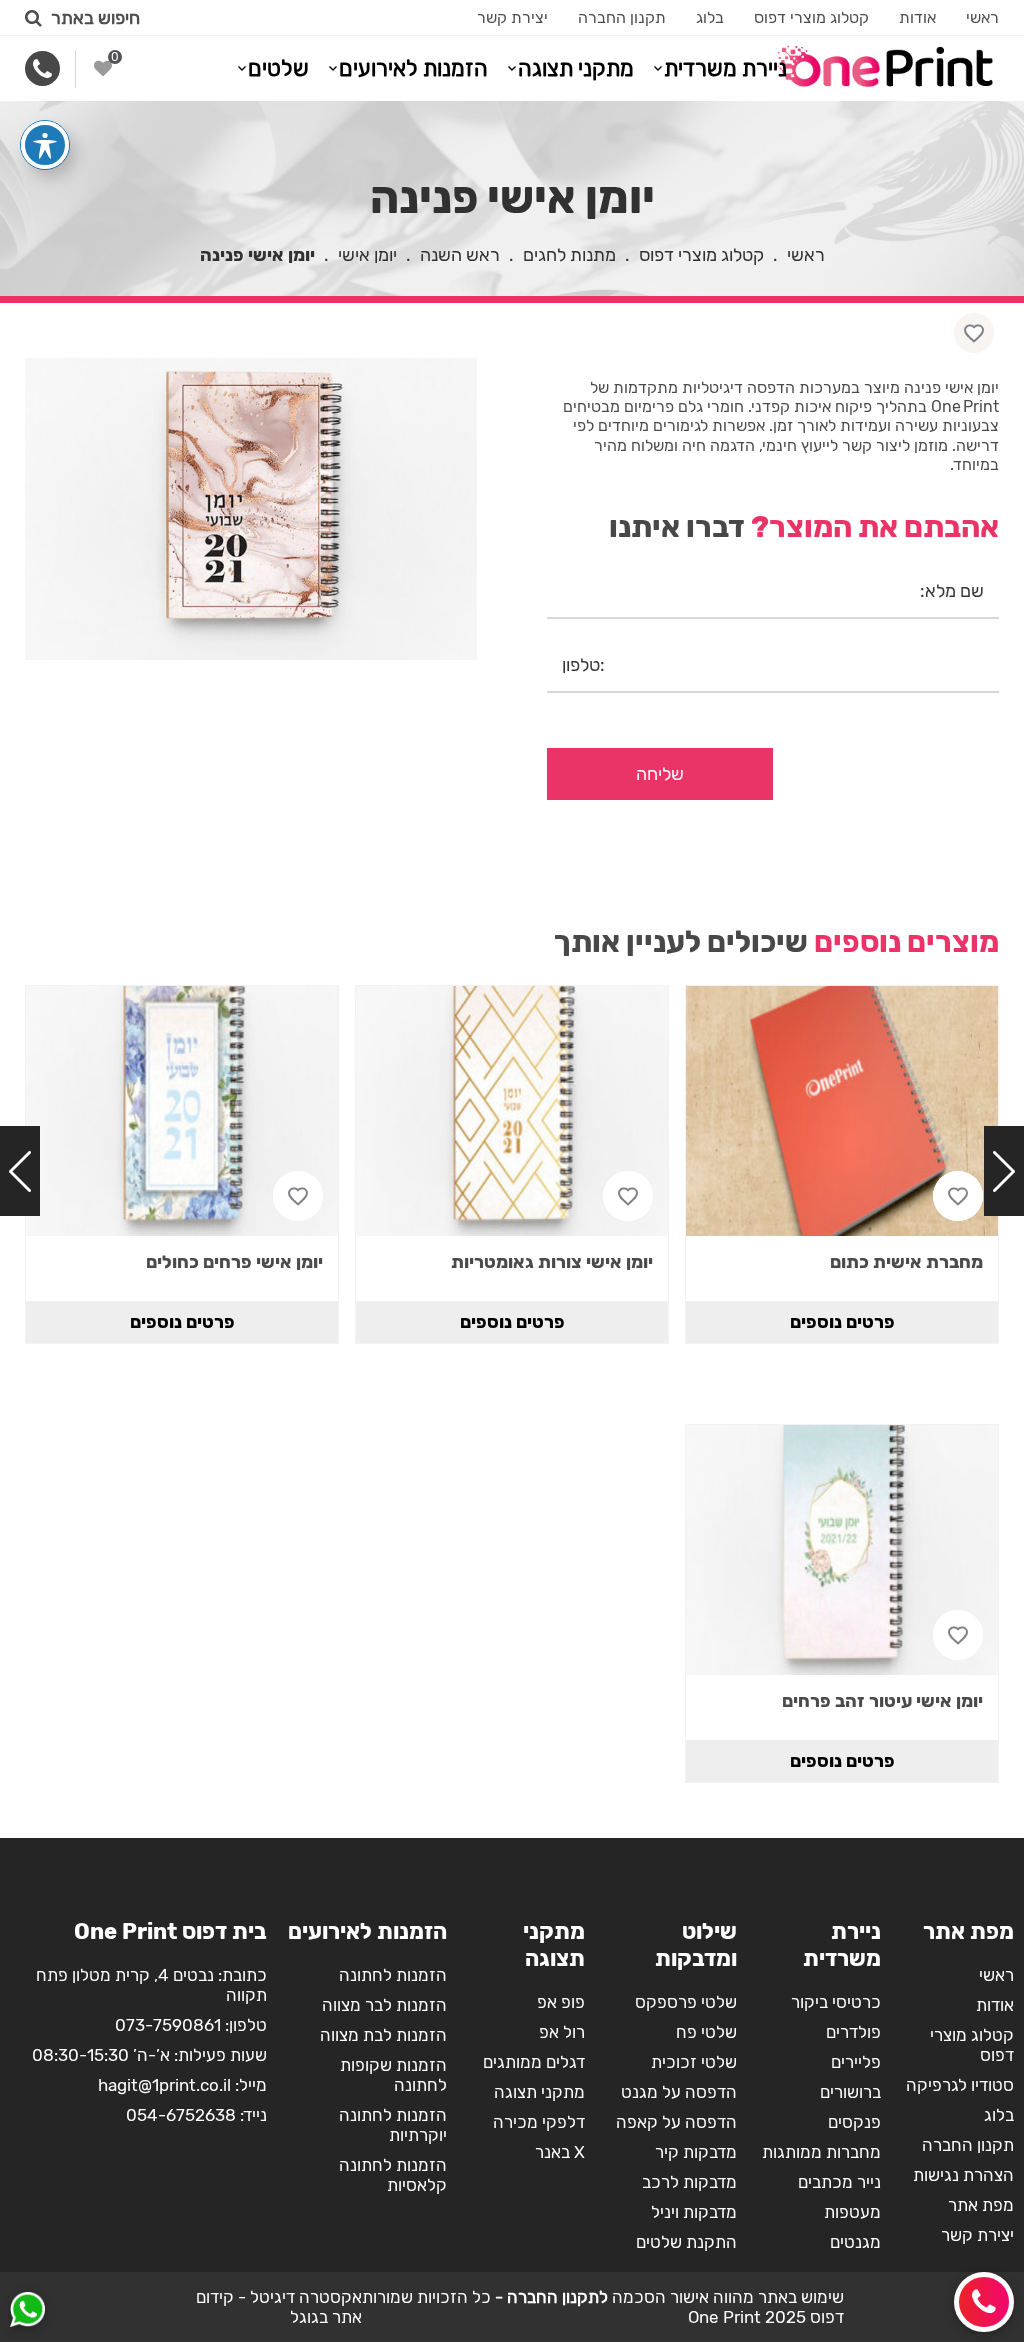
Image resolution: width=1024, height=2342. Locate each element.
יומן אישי (367, 255)
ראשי (982, 17)
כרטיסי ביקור (836, 2002)
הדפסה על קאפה (676, 2122)
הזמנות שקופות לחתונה (393, 2075)
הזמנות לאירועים (413, 68)
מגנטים (855, 2242)
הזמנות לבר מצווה (384, 2005)
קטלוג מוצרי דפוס (811, 17)
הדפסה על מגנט (679, 2092)
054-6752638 (181, 2115)
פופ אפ (561, 2002)
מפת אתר (981, 2205)
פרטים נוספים (842, 1322)
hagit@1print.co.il (164, 2085)
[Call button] (984, 2302)
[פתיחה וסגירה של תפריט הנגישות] (45, 145)
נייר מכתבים (839, 2182)
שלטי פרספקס (686, 2002)
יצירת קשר (512, 17)
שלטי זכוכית (694, 2062)
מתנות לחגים (569, 255)
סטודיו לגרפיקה (960, 2085)
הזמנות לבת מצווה (383, 2035)
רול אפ (562, 2032)
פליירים (856, 2062)
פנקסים (854, 2122)
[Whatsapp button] (27, 2312)
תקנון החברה (622, 17)
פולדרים (853, 2032)
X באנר (560, 2152)
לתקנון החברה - (549, 2297)
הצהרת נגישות (963, 2175)
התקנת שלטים (686, 2242)
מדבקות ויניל (694, 2212)
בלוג (710, 17)
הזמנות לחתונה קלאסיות (393, 2175)
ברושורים (850, 2092)
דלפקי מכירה (539, 2122)
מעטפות (852, 2212)
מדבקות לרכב (689, 2182)
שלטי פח (706, 2032)
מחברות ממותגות (821, 2152)
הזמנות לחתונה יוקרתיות (393, 2125)
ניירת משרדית (725, 68)
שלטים (278, 68)
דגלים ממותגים (534, 2062)
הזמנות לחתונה (393, 1975)
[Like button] (974, 333)
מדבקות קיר (696, 2152)
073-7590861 (168, 2025)
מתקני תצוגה (576, 68)
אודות (917, 17)
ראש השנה (460, 255)
